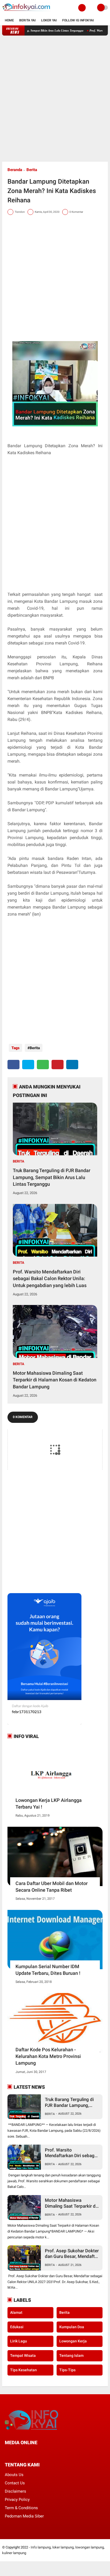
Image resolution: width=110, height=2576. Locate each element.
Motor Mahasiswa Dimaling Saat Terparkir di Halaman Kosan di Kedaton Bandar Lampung (55, 1380)
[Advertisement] (55, 99)
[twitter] (28, 1065)
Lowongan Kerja (73, 2341)
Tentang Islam (71, 2355)
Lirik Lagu (19, 2341)
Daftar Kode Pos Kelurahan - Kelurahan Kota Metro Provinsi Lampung (48, 2056)
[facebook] (13, 1065)
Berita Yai (27, 20)
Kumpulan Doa (72, 2327)
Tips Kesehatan (23, 2370)
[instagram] (35, 2452)
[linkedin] (72, 1065)
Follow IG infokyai (78, 20)
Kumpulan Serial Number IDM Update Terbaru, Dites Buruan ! (48, 1970)
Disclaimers (15, 2491)
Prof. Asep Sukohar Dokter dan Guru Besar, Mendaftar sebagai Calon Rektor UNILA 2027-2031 (72, 2254)
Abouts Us (14, 2475)
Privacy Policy (17, 2500)
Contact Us (15, 2483)
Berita (32, 170)
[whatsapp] (43, 1065)
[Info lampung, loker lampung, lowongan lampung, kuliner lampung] (27, 12)
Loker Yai (49, 20)
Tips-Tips (67, 2370)
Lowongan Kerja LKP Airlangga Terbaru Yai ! (49, 1803)
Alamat (16, 2312)
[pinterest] (58, 1065)
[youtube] (42, 2452)
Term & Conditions (21, 2508)
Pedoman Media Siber (24, 2516)
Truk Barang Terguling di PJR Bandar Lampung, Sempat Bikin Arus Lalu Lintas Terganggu (52, 1177)
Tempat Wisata (23, 2355)
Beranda (15, 170)
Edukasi (17, 2327)
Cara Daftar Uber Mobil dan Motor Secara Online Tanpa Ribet (52, 1887)
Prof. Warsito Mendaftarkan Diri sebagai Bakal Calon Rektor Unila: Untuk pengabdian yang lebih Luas (50, 1278)
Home (9, 20)
